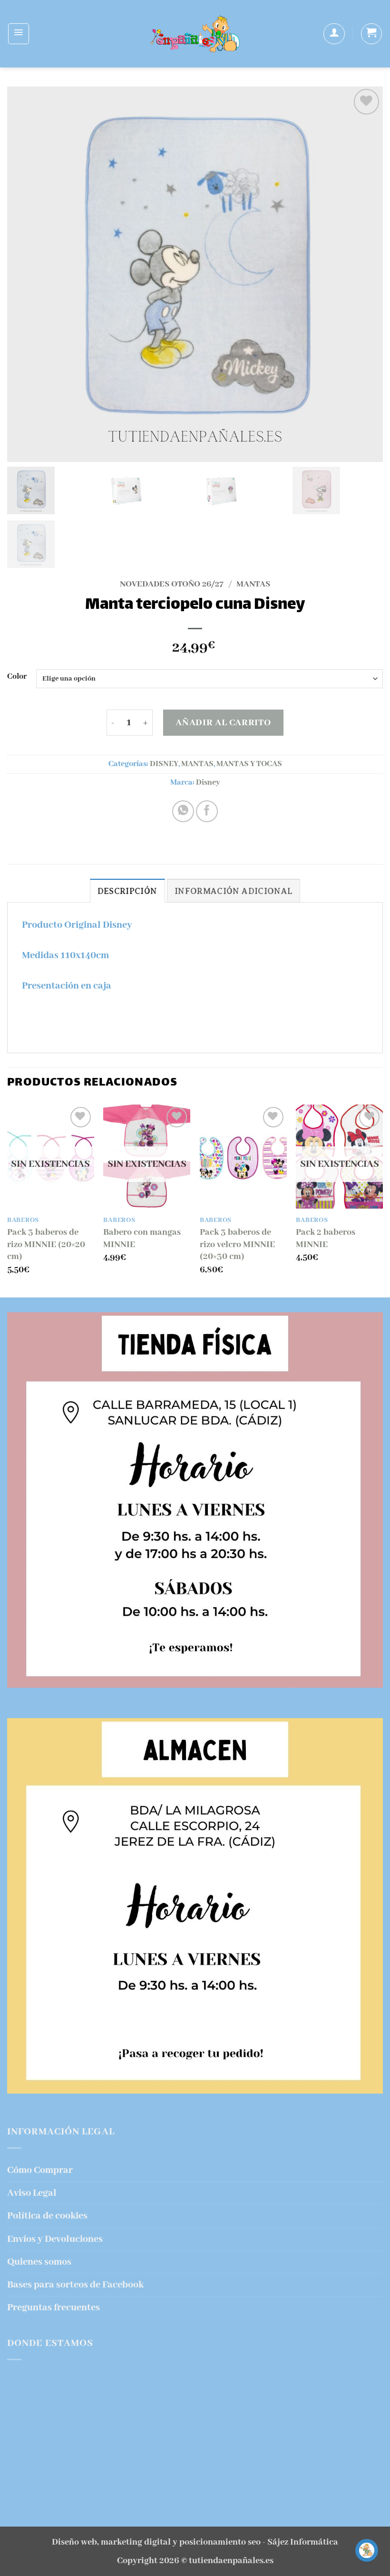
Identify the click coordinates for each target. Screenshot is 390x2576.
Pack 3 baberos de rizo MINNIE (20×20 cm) (46, 1245)
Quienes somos (39, 2262)
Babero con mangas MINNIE (142, 1239)
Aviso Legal (32, 2193)
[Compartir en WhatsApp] (183, 811)
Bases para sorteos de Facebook (75, 2285)
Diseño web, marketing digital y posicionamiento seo (156, 2542)
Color (17, 677)
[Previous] (8, 1200)
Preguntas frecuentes (54, 2308)
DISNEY (164, 764)
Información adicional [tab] (234, 891)
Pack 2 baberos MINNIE (326, 1239)
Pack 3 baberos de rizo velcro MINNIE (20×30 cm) (237, 1245)
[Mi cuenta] (334, 34)
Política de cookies (47, 2216)
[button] (19, 34)
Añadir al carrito (223, 723)
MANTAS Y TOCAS (249, 764)
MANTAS (253, 584)
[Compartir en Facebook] (207, 811)
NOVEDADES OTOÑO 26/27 (172, 584)
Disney (208, 783)
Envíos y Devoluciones (55, 2239)
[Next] (382, 1200)
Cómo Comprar (40, 2170)
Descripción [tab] (127, 891)
